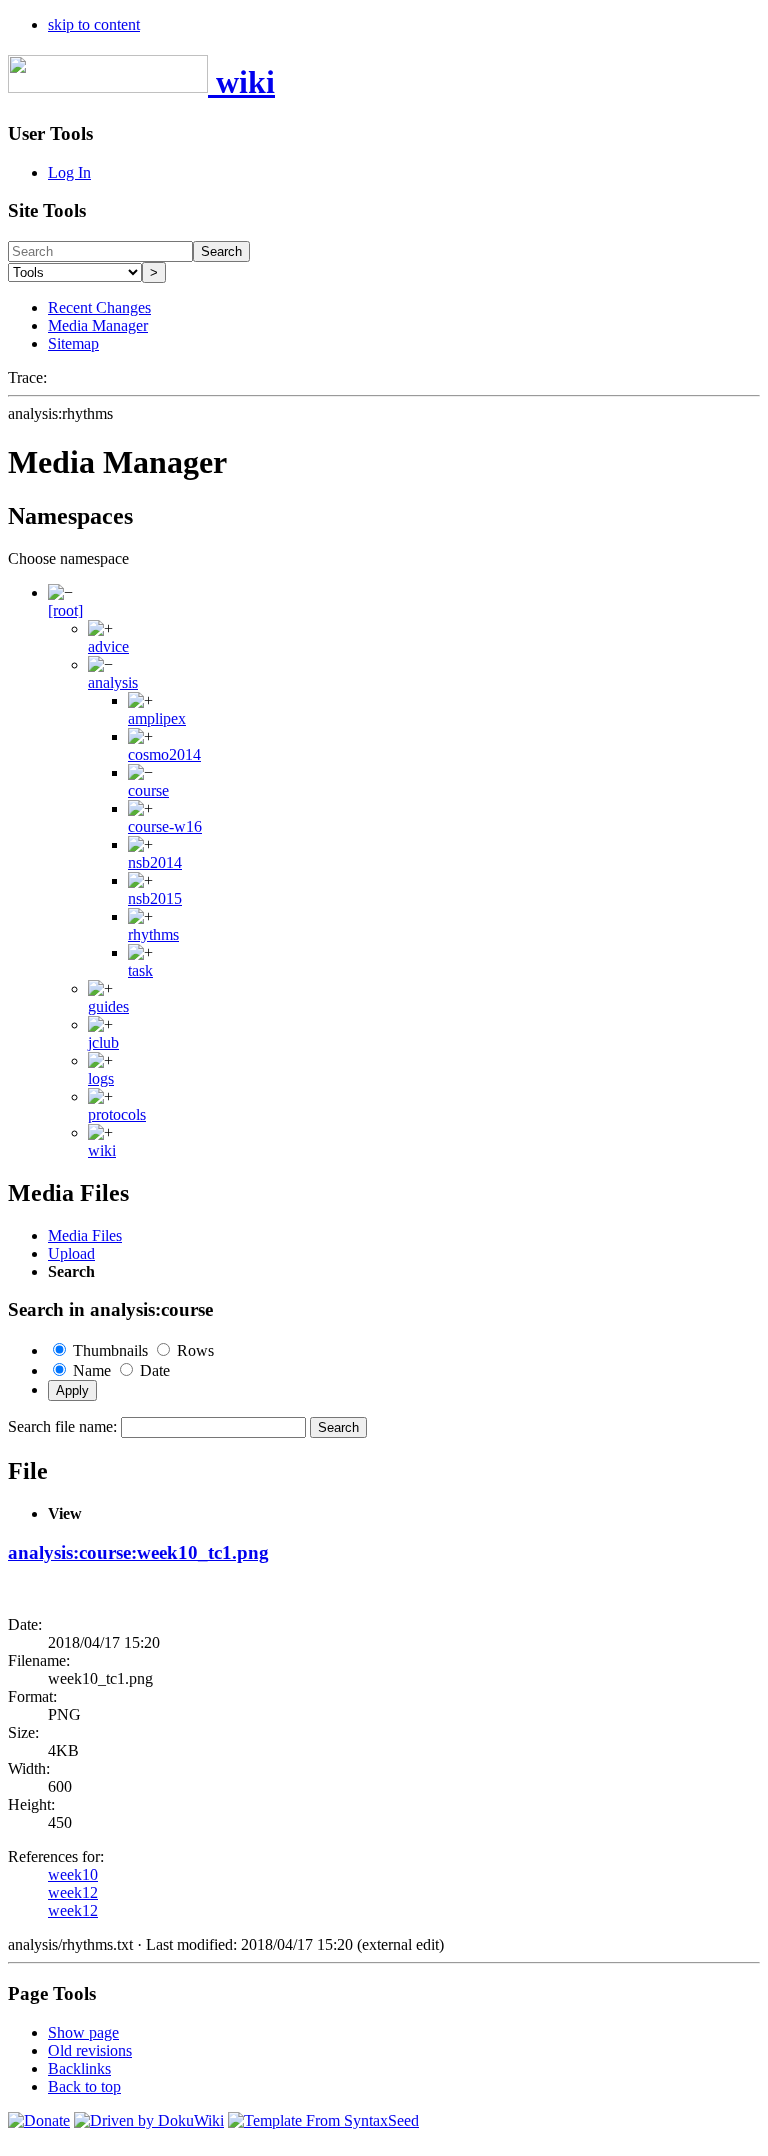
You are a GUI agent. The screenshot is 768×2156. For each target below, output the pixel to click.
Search (221, 251)
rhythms (153, 934)
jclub (103, 1042)
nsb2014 (155, 862)
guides (108, 1006)
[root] (65, 610)
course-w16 (165, 826)
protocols (117, 1114)
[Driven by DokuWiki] (149, 2120)
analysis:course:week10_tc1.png (138, 1552)
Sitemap (73, 343)
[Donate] (39, 2120)
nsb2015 (155, 898)
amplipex (157, 718)
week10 (73, 1874)
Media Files (85, 1235)
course (148, 790)
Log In (69, 172)
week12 (73, 1892)
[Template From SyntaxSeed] (323, 2120)
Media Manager (98, 325)
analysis (113, 682)
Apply (72, 1390)
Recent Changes (99, 307)
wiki (102, 1150)
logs (101, 1078)
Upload (71, 1253)
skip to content (94, 24)
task (140, 970)
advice (108, 646)
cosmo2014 (164, 754)
